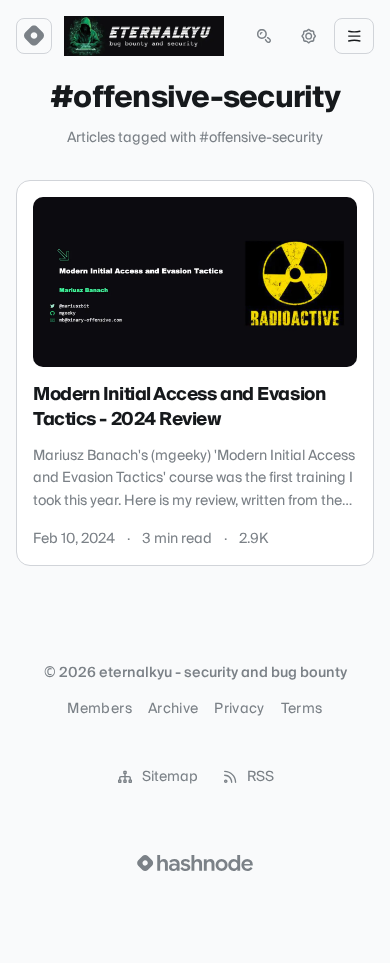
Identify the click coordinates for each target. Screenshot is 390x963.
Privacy (239, 709)
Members (99, 709)
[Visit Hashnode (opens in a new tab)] (195, 863)
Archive (173, 709)
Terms (302, 709)
